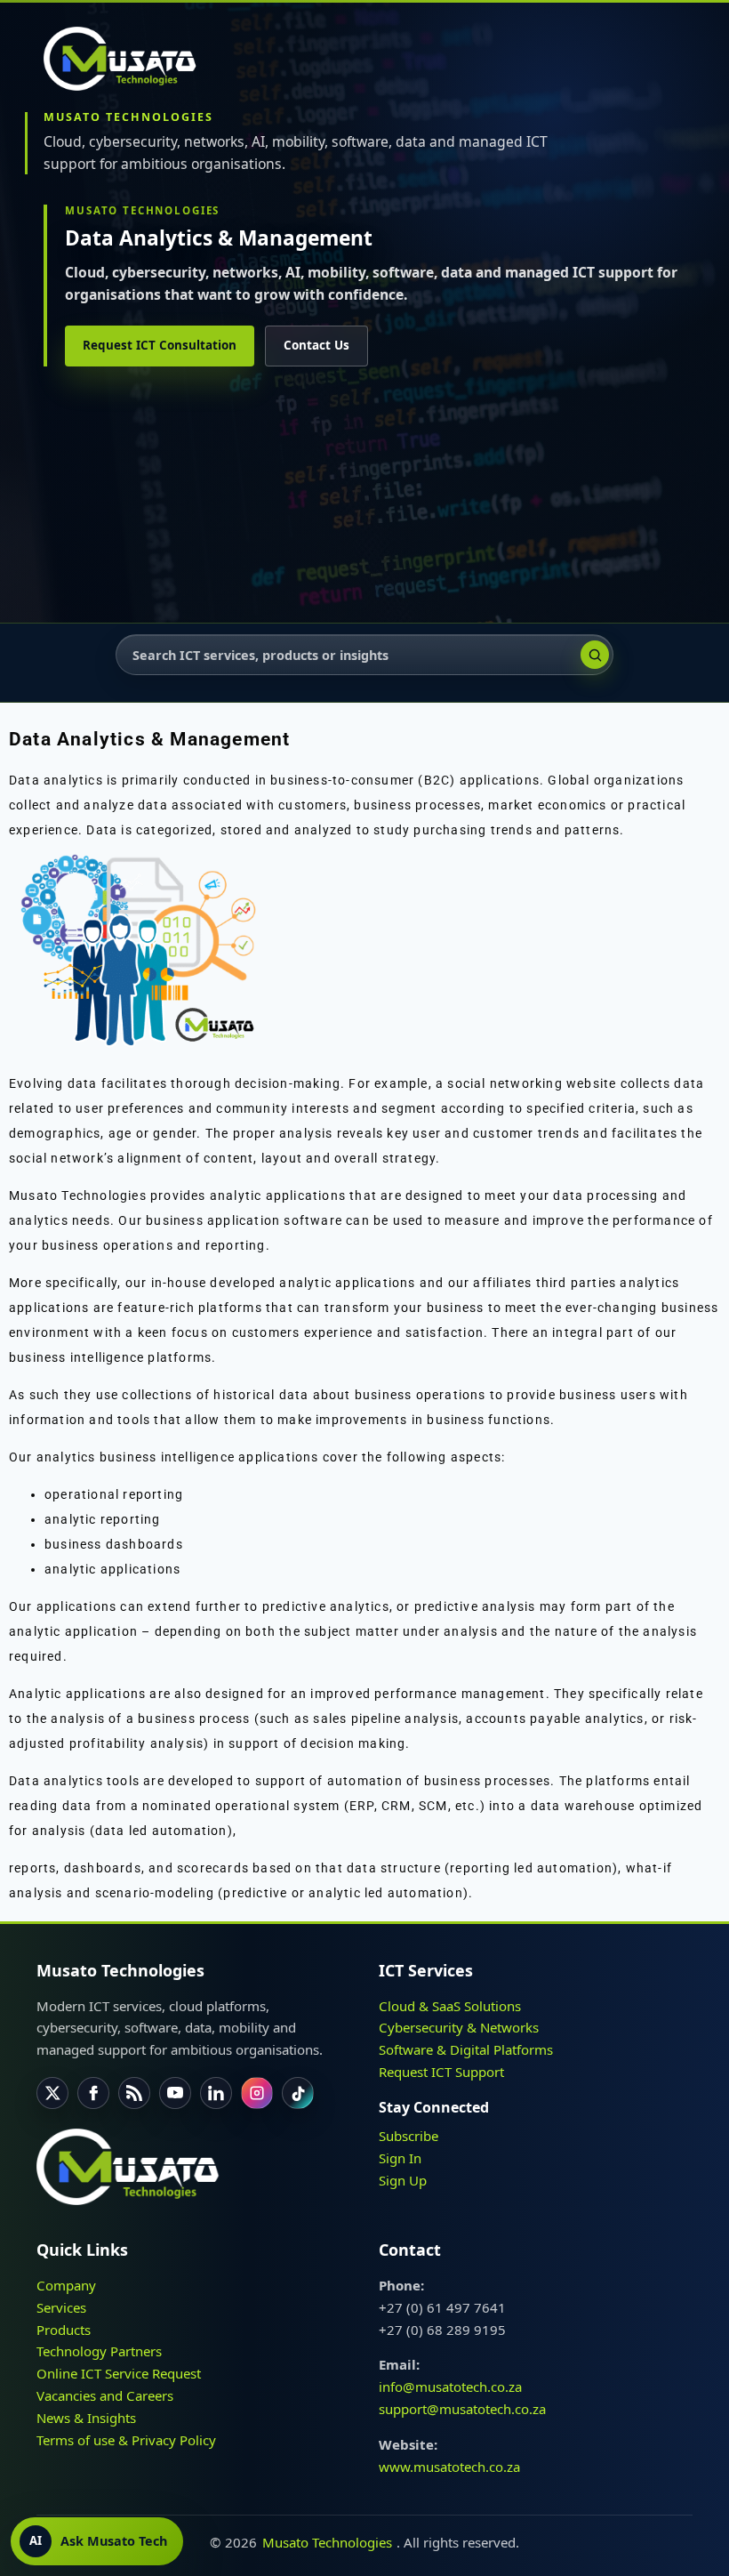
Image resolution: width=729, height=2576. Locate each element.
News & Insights (86, 2418)
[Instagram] (257, 2093)
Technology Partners (99, 2352)
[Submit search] (595, 655)
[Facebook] (93, 2093)
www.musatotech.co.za (449, 2467)
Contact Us (316, 345)
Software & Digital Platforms (466, 2050)
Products (64, 2330)
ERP (362, 1806)
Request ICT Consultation (160, 345)
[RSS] (134, 2093)
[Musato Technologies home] (128, 59)
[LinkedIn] (216, 2093)
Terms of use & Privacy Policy (126, 2440)
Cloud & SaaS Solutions (450, 2006)
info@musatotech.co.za (450, 2387)
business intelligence (76, 1357)
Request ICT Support (441, 2072)
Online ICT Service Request (119, 2374)
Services (61, 2307)
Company (66, 2285)
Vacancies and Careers (105, 2395)
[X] (52, 2093)
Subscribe (409, 2136)
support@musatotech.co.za (462, 2409)
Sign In (400, 2158)
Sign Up (403, 2180)
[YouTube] (175, 2093)
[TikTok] (298, 2093)
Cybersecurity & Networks (459, 2028)
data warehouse (583, 1806)
